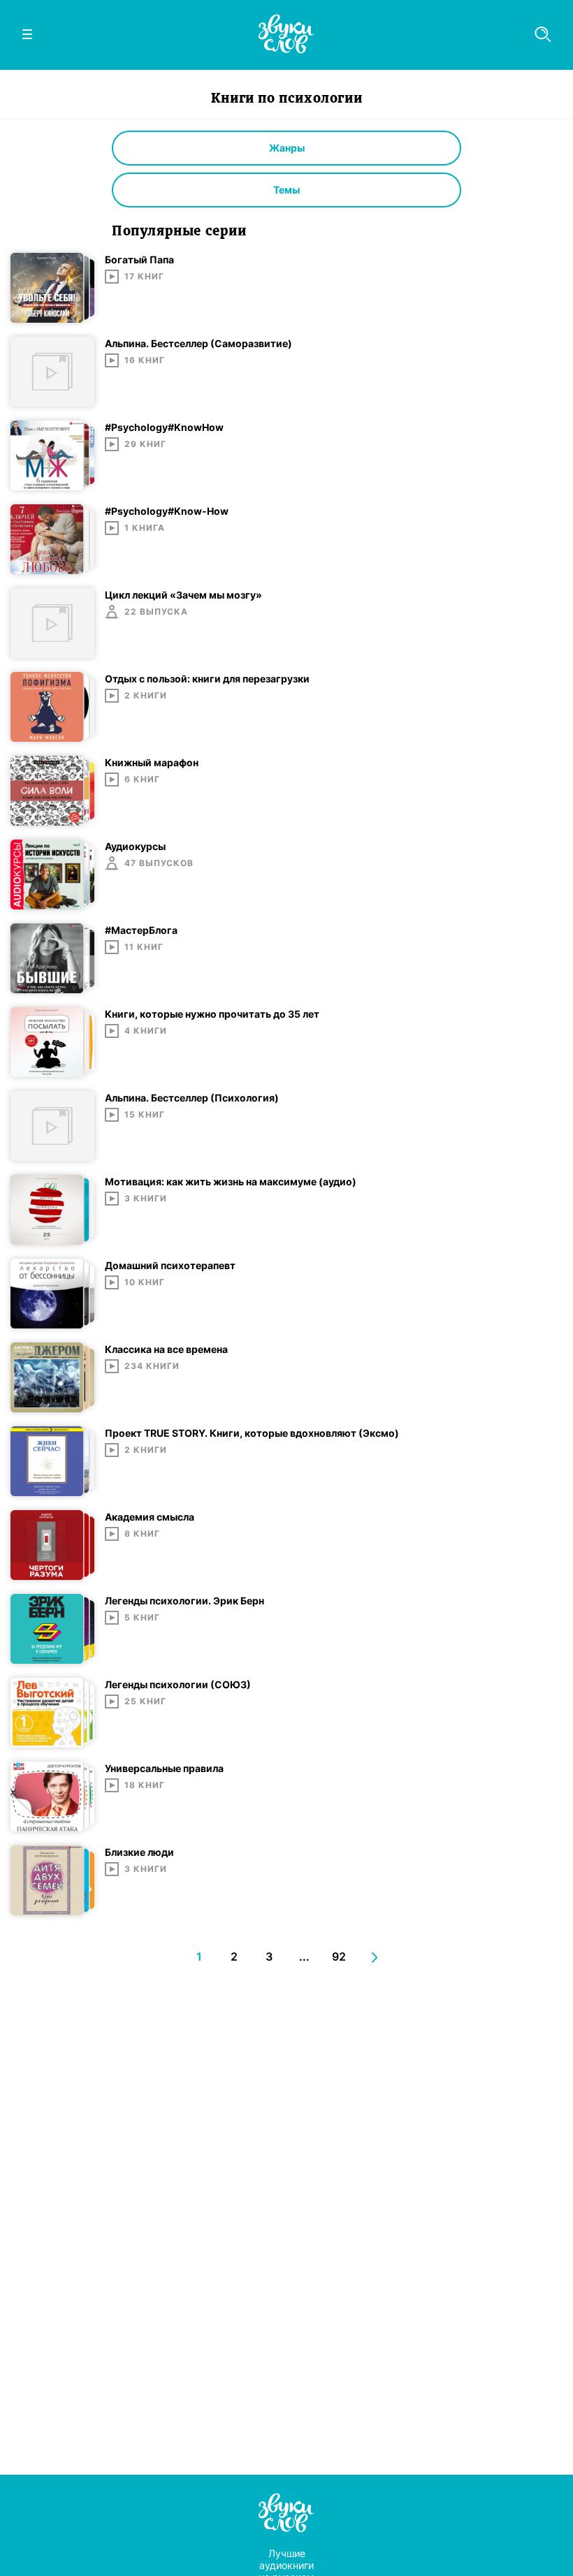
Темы (286, 190)
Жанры (287, 148)
